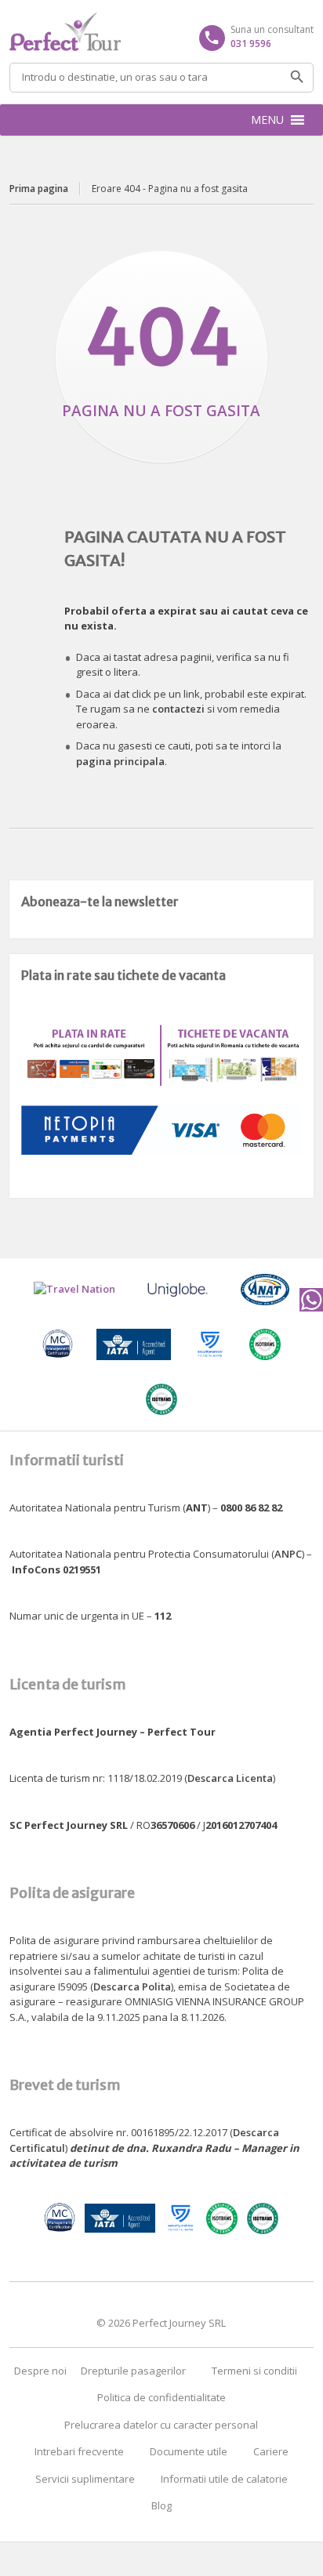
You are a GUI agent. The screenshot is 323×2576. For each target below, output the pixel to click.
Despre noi (40, 2371)
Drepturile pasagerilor (133, 2371)
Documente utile (189, 2451)
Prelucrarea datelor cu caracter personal (161, 2425)
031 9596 (251, 44)
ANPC (288, 1554)
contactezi (178, 709)
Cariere (271, 2451)
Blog (161, 2505)
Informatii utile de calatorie (224, 2479)
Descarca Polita (132, 1986)
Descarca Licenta (230, 1778)
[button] (267, 120)
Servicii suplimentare (85, 2479)
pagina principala (120, 761)
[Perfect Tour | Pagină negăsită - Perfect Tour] (161, 31)
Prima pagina (39, 189)
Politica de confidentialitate (161, 2397)
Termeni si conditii (254, 2371)
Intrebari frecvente (79, 2451)
